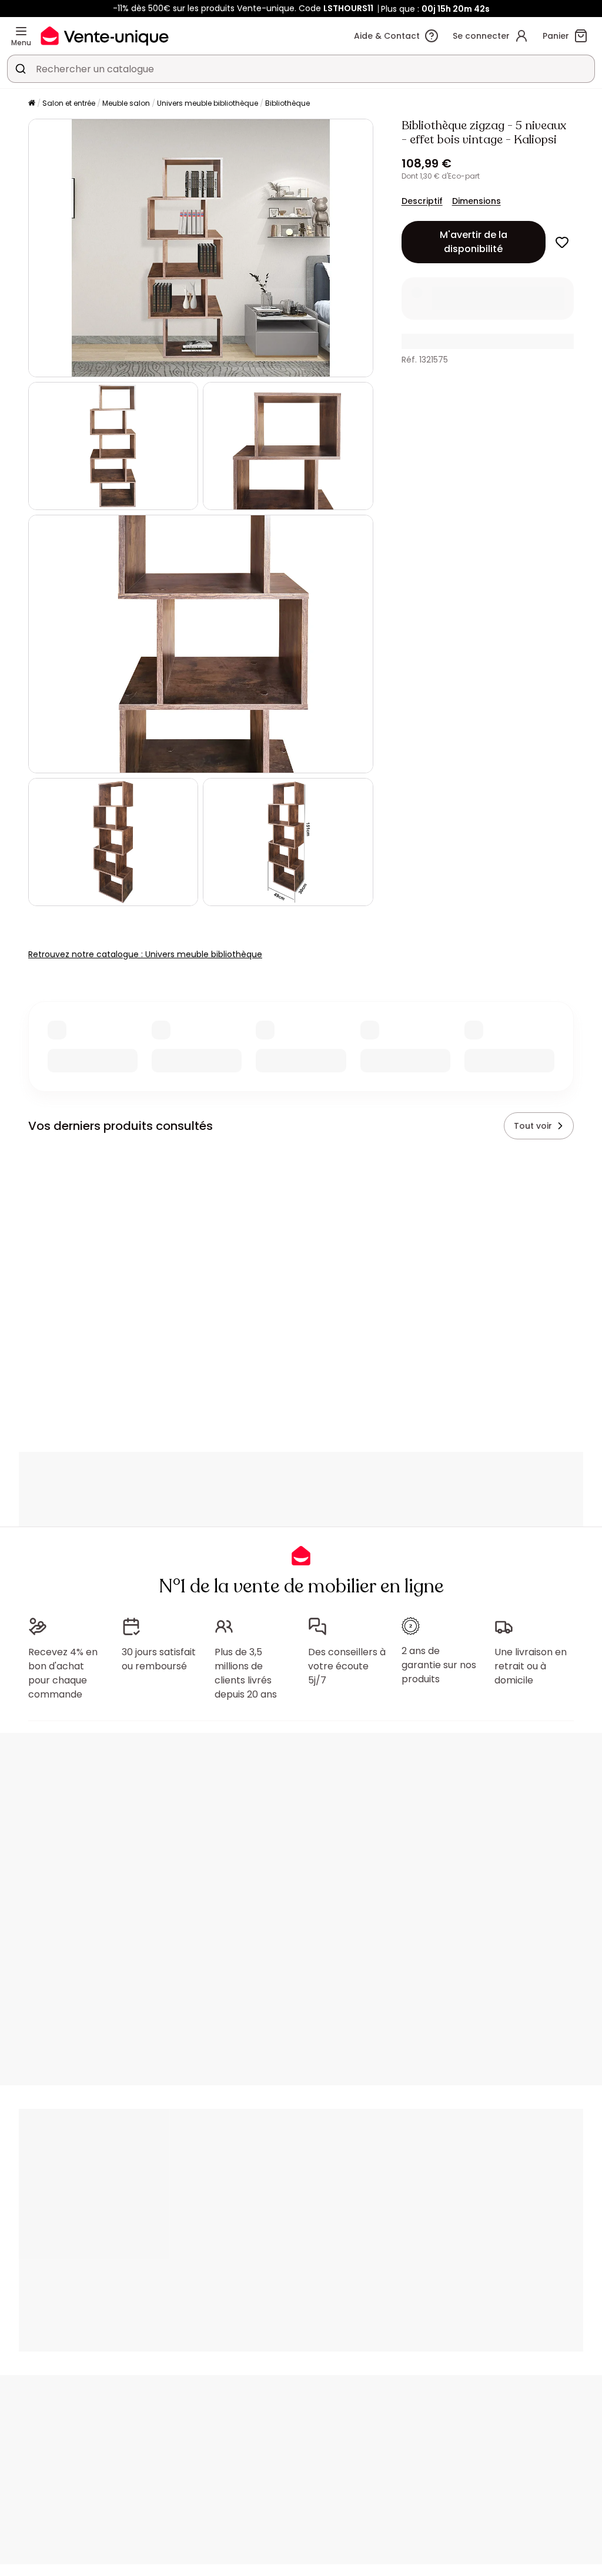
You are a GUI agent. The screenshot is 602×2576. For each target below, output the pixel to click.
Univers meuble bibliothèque (208, 103)
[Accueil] (32, 104)
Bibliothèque (287, 103)
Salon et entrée (69, 103)
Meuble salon (126, 103)
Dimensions (476, 201)
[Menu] (21, 31)
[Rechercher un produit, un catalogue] (21, 69)
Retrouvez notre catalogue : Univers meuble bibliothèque (145, 954)
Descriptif (422, 201)
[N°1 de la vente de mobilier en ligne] (105, 36)
